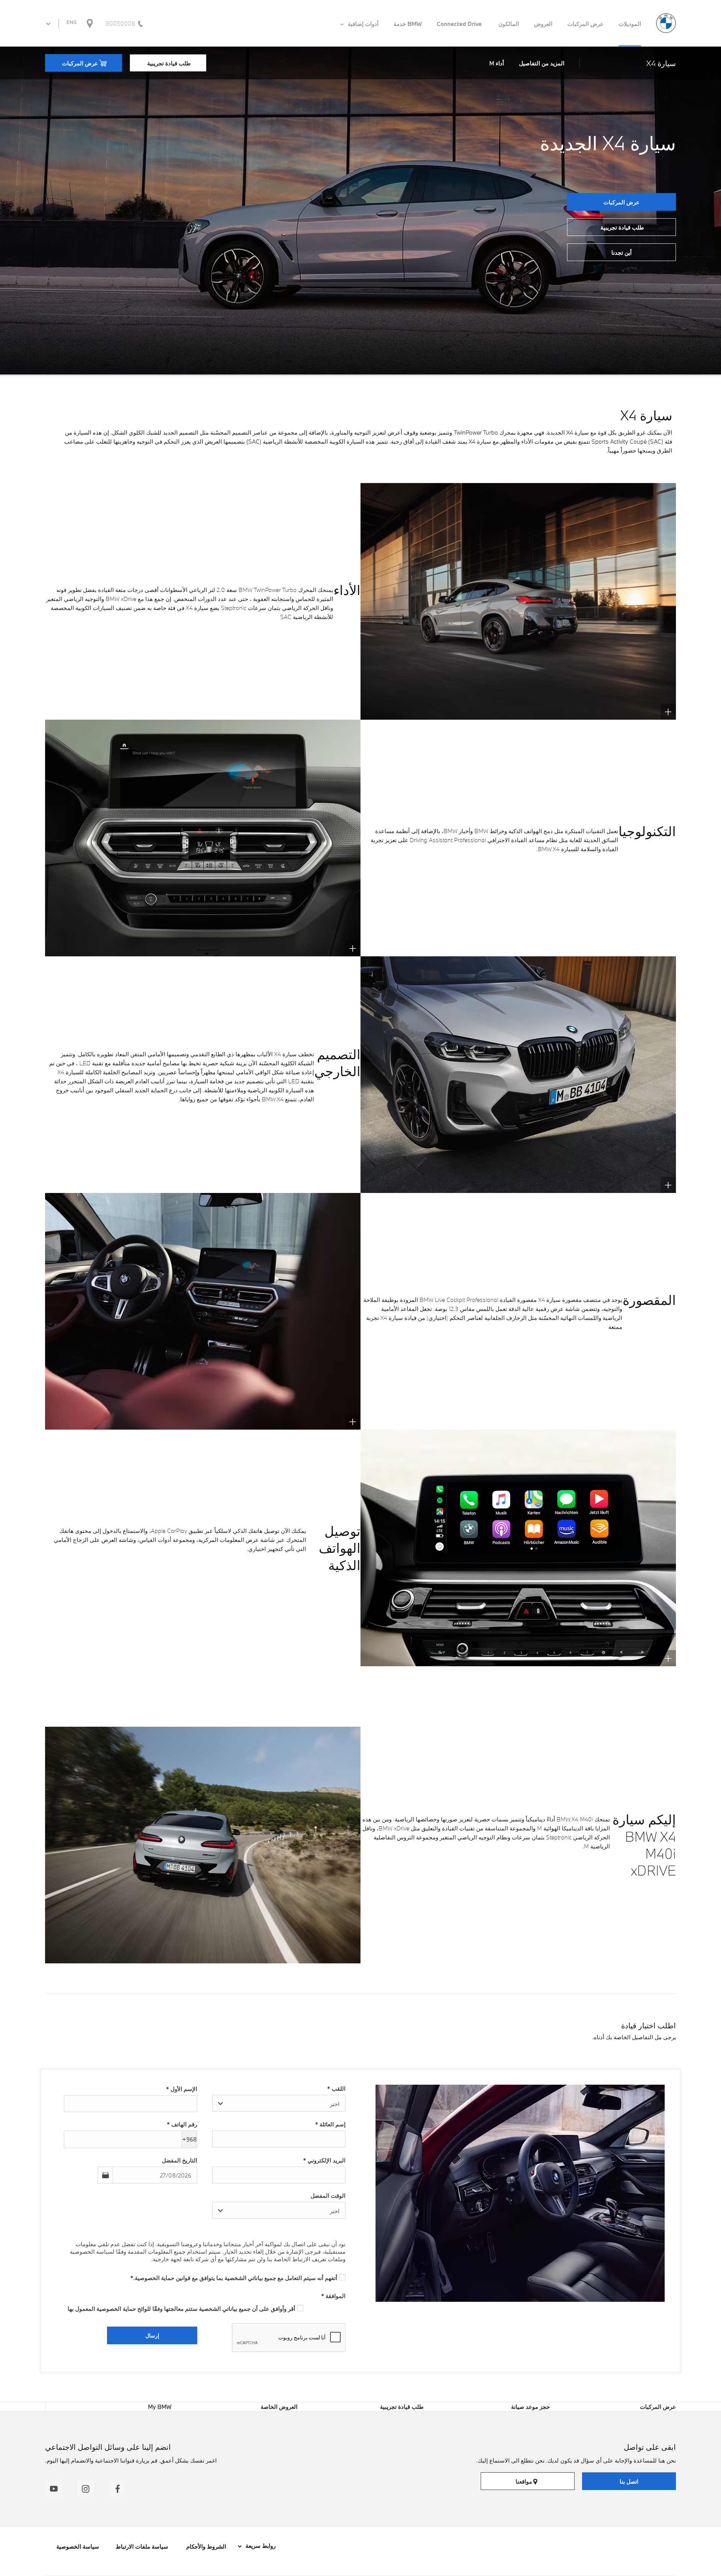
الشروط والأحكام (205, 2546)
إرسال (152, 2335)
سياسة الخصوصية (78, 2546)
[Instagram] (85, 2488)
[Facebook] (117, 2488)
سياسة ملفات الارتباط (142, 2546)
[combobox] (279, 2103)
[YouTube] (54, 2488)
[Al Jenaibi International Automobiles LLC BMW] (666, 23)
